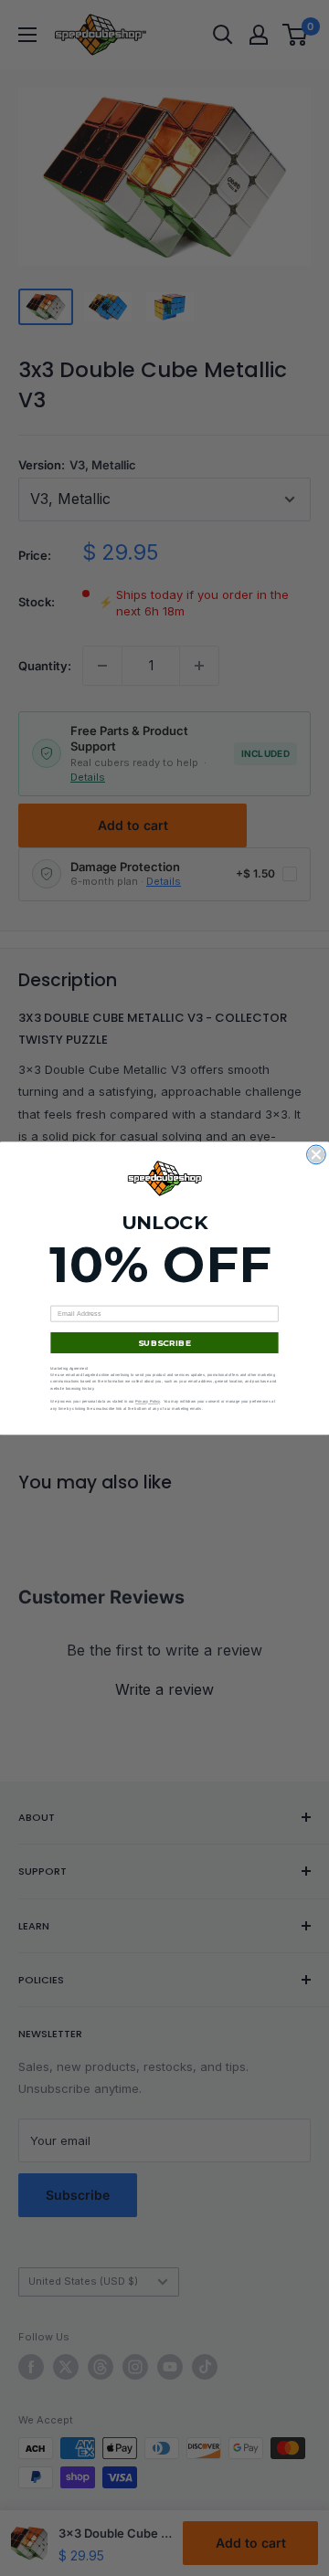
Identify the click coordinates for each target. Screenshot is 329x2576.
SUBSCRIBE (164, 1342)
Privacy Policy (148, 1401)
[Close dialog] (317, 1155)
